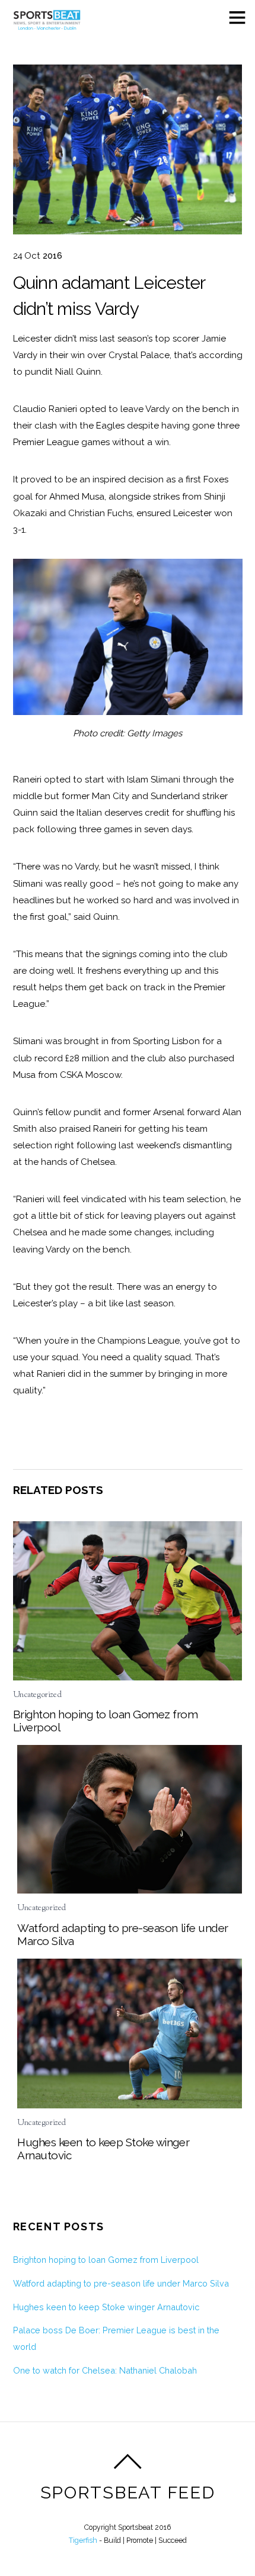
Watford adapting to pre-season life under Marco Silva (121, 2283)
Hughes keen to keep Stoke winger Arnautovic (106, 2307)
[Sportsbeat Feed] (47, 26)
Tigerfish (83, 2540)
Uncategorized (37, 1695)
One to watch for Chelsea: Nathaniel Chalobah (105, 2370)
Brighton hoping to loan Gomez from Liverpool (106, 2260)
